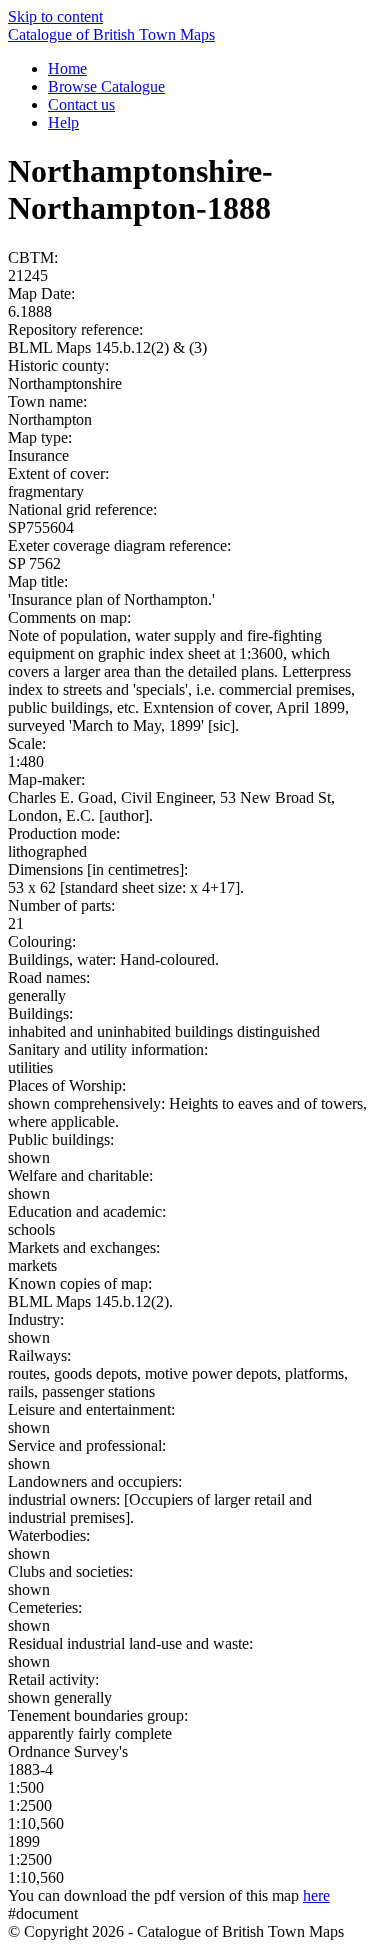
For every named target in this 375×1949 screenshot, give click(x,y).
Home (67, 68)
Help (63, 122)
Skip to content (55, 16)
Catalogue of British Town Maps (111, 34)
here (316, 1895)
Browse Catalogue (106, 86)
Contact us (81, 104)
